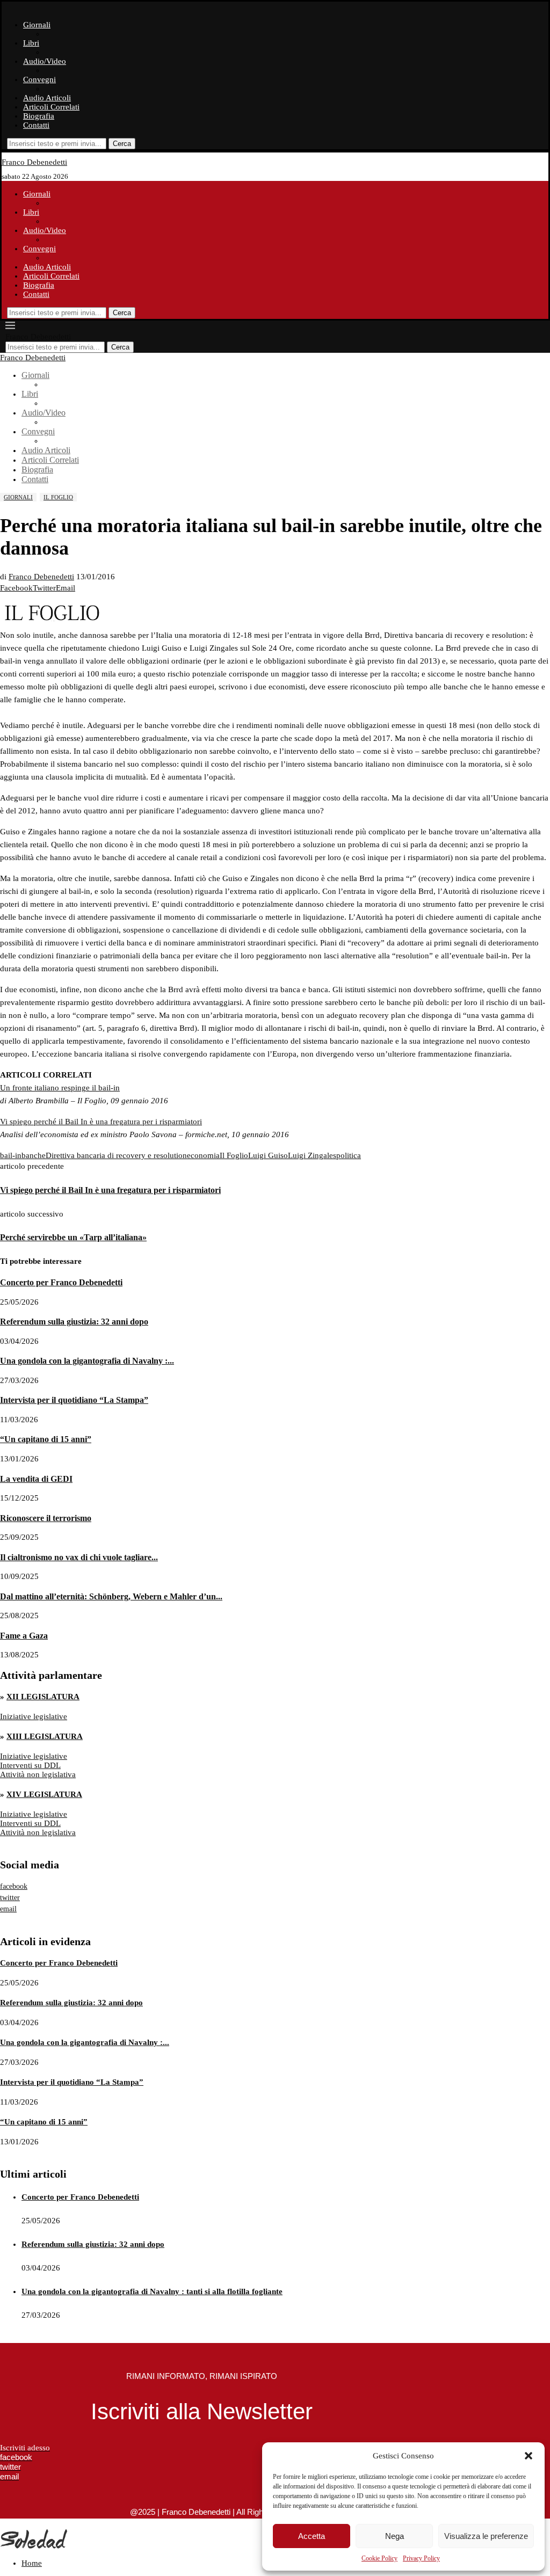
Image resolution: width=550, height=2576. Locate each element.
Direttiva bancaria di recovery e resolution (116, 1155)
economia (203, 1155)
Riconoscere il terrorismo (46, 1518)
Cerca (122, 144)
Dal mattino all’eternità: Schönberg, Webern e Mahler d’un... (111, 1596)
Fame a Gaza (24, 1636)
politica (349, 1155)
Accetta (312, 2536)
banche (34, 1155)
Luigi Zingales (312, 1155)
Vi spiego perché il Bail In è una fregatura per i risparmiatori (101, 1122)
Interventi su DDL (30, 1765)
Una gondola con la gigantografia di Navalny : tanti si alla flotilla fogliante (152, 2291)
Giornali (37, 25)
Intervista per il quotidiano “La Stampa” (74, 1400)
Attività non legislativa (38, 1774)
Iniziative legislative (34, 1716)
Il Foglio (234, 1155)
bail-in (11, 1155)
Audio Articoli (47, 98)
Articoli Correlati (51, 107)
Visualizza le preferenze (486, 2536)
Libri (31, 43)
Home (32, 2563)
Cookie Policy (379, 2558)
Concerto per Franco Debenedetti (61, 1282)
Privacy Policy (421, 2558)
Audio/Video (45, 61)
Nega (395, 2536)
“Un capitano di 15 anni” (46, 1439)
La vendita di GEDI (36, 1479)
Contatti (36, 125)
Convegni (39, 79)
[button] (529, 2456)
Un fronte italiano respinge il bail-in (60, 1088)
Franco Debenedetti (41, 577)
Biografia (39, 116)
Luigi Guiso (268, 1155)
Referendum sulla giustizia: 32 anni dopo (74, 1322)
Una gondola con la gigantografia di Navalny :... (87, 1361)
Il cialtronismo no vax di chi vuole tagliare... (79, 1557)
